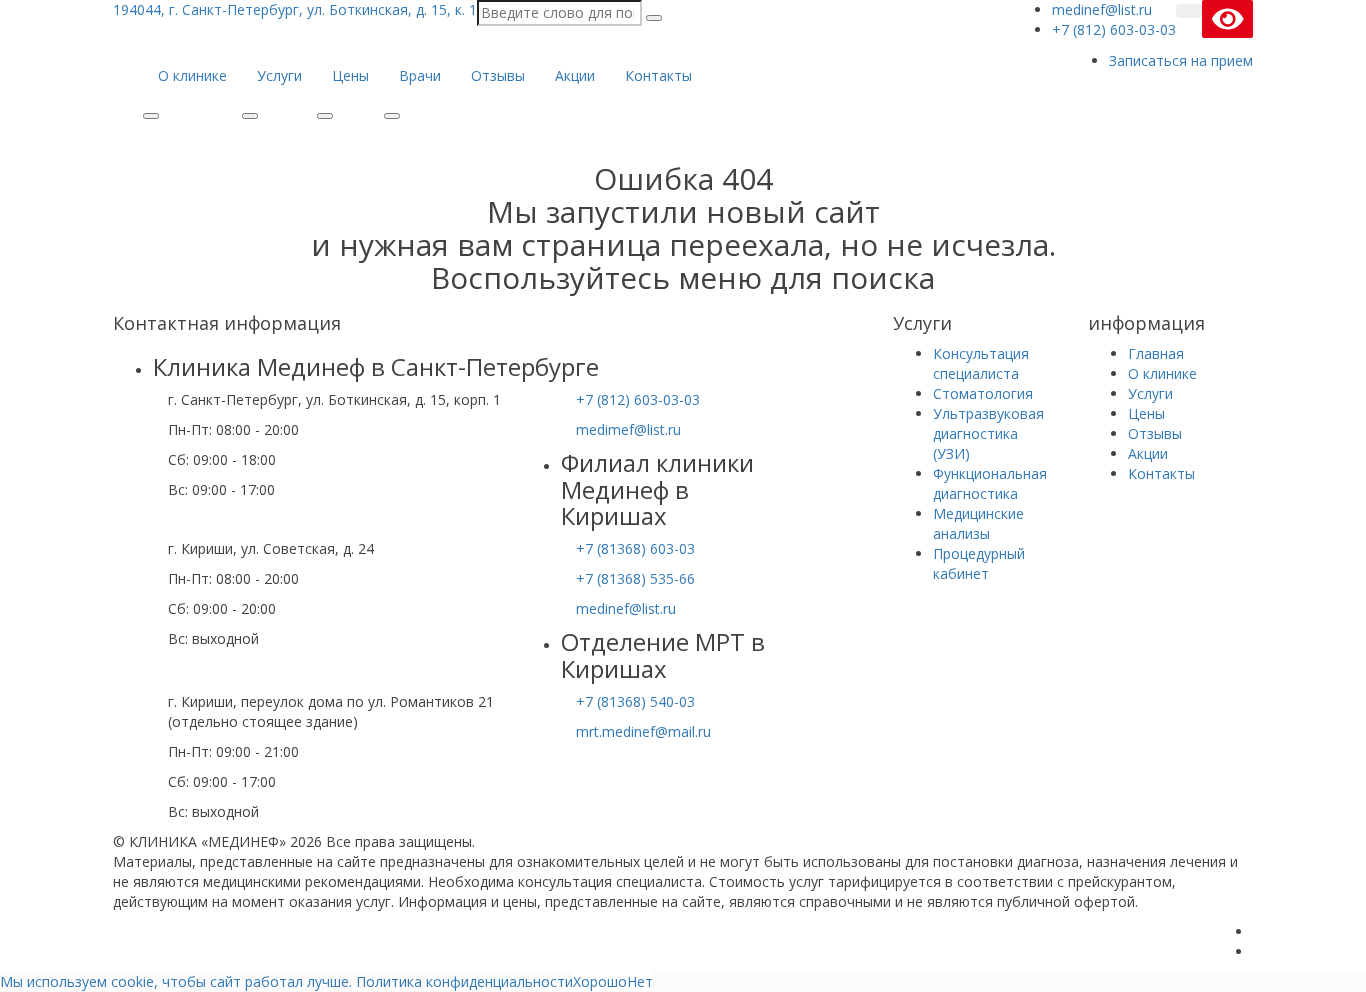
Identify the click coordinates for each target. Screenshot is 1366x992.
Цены (350, 75)
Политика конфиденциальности (464, 981)
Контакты (658, 75)
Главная (1156, 353)
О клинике (192, 75)
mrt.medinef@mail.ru (643, 731)
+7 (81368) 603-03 (635, 548)
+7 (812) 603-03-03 (638, 399)
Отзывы (498, 75)
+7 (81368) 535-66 (635, 578)
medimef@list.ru (628, 429)
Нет (640, 981)
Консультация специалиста (981, 363)
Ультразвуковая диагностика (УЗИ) (988, 433)
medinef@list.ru (626, 608)
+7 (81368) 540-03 (635, 701)
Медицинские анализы (978, 523)
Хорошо (600, 981)
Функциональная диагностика (990, 483)
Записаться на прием (1181, 60)
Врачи (420, 75)
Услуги (279, 75)
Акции (575, 75)
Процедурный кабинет (979, 563)
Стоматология (983, 393)
